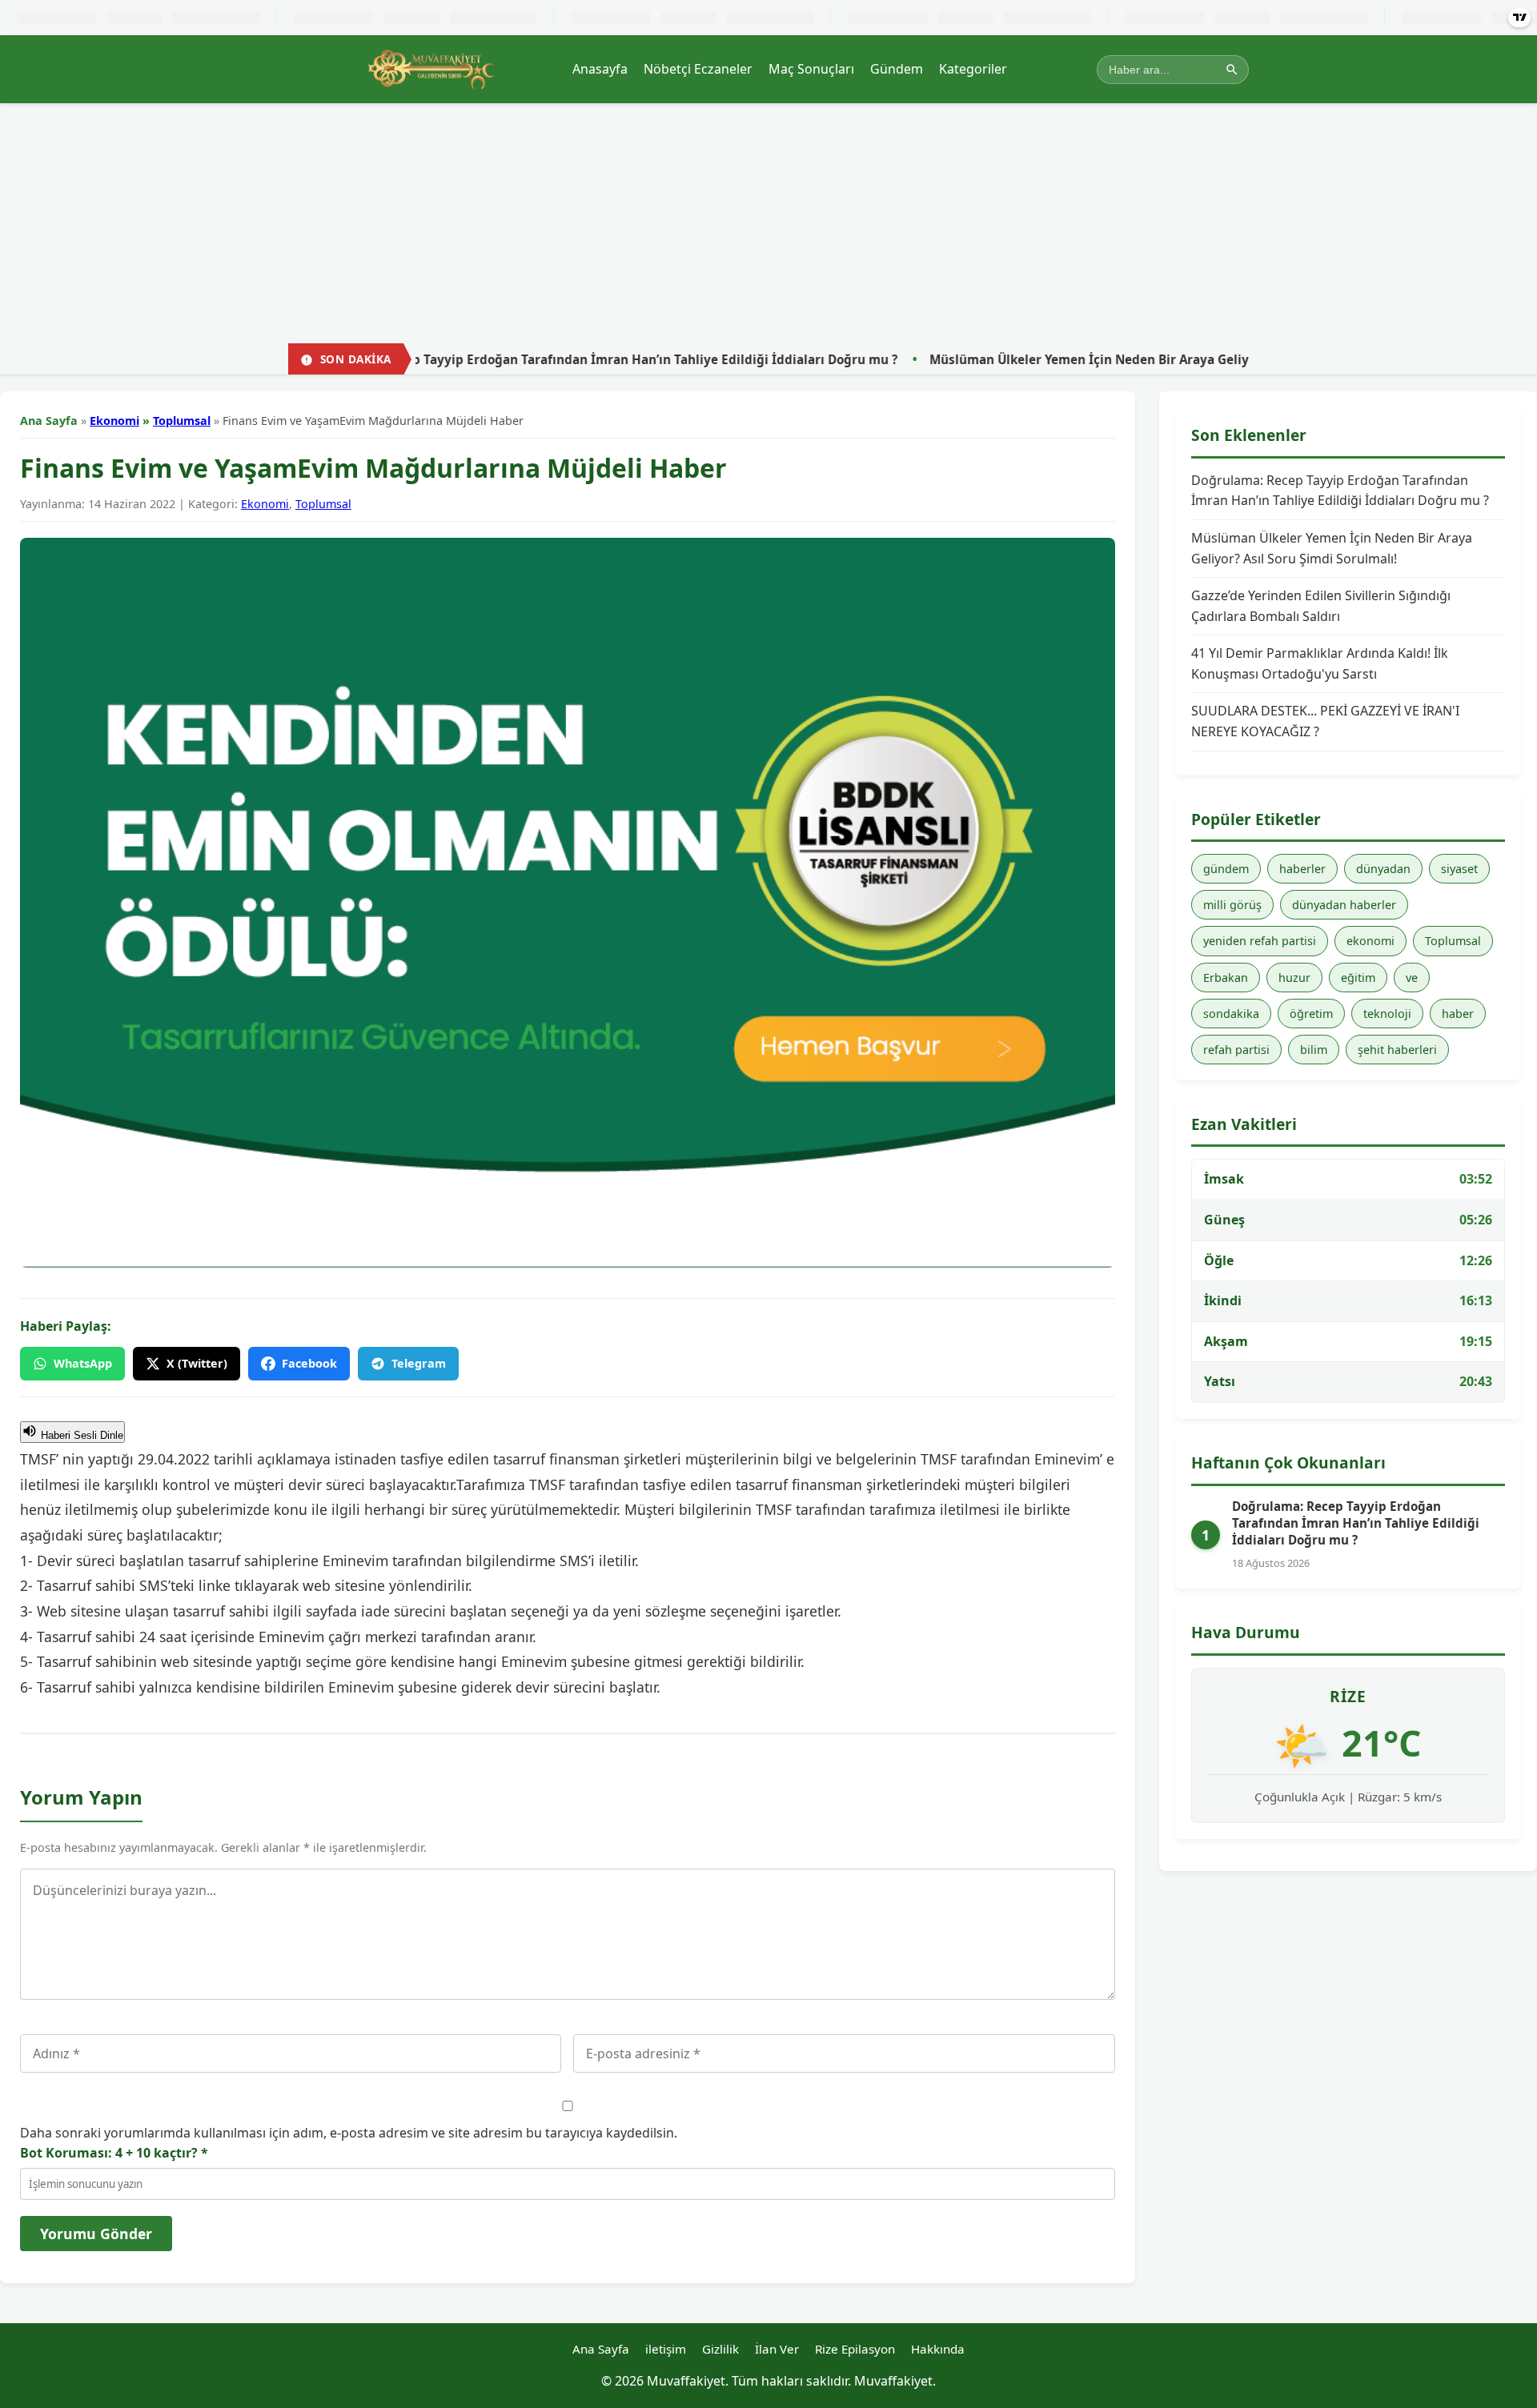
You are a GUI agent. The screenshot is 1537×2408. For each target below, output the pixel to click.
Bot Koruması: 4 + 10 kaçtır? (114, 2153)
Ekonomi (114, 421)
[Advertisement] (768, 223)
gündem (1226, 869)
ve (1412, 978)
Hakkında (938, 2349)
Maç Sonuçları (811, 69)
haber (1458, 1014)
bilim (1314, 1050)
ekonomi (1370, 941)
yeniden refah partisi (1260, 941)
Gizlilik (720, 2349)
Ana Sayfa (49, 421)
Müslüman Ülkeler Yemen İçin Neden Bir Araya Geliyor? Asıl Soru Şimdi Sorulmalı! (1053, 359)
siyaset (1459, 869)
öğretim (1311, 1014)
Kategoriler (973, 69)
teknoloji (1387, 1014)
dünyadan (1383, 869)
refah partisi (1236, 1050)
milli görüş (1232, 905)
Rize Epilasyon (855, 2349)
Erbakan (1226, 978)
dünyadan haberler (1344, 905)
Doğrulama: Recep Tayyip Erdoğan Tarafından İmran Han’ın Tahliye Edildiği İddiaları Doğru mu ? (478, 359)
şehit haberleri (1397, 1050)
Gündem (897, 69)
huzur (1294, 978)
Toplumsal (182, 421)
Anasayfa (600, 69)
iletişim (666, 2349)
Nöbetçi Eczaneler (698, 69)
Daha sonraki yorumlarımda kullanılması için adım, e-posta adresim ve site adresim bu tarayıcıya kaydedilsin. (349, 2133)
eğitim (1358, 978)
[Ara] (1232, 70)
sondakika (1231, 1014)
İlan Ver (777, 2349)
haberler (1302, 869)
